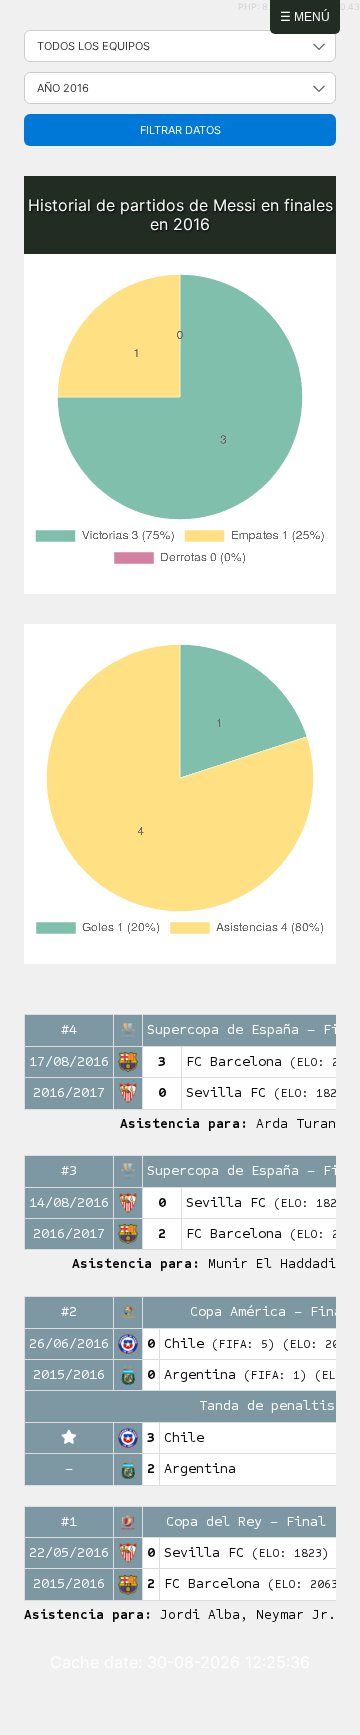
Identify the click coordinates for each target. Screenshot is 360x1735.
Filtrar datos (180, 130)
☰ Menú (305, 17)
